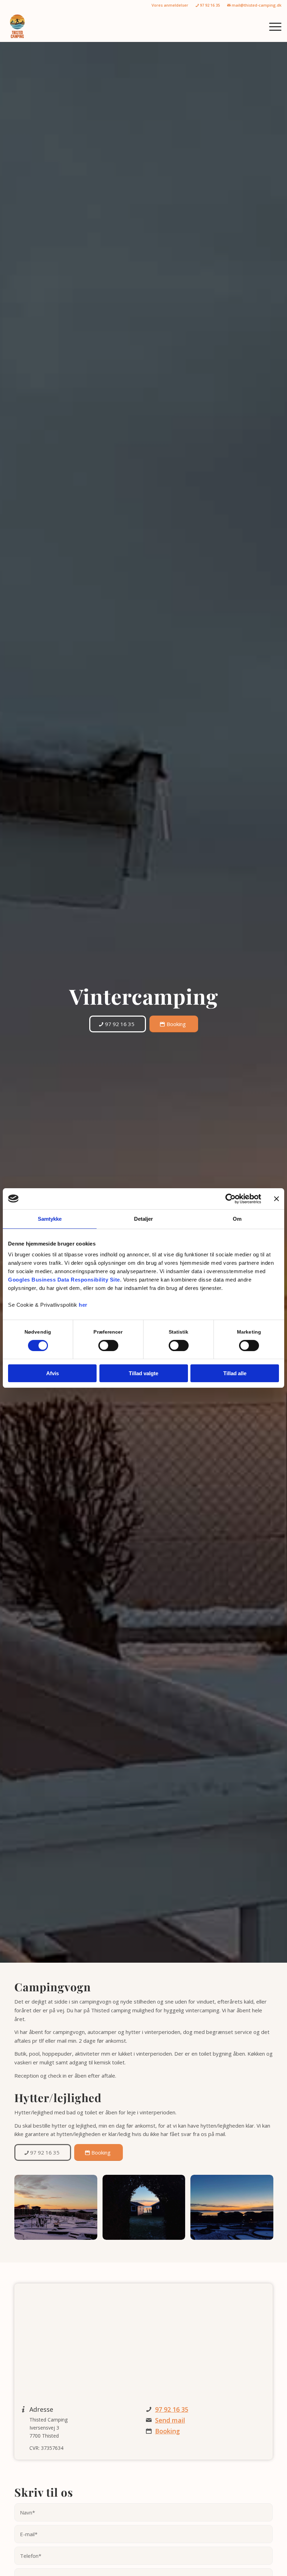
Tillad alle (235, 1373)
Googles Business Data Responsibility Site (64, 1280)
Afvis (52, 1373)
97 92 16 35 (209, 5)
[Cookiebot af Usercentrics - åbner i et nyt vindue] (230, 1199)
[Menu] (272, 26)
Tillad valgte (143, 1373)
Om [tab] (237, 1219)
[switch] (108, 1345)
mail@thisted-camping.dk (256, 5)
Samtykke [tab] (50, 1219)
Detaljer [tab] (144, 1219)
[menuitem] (170, 5)
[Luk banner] (276, 1199)
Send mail (170, 2420)
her (83, 1305)
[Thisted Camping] (17, 26)
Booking (167, 2431)
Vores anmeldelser (170, 5)
